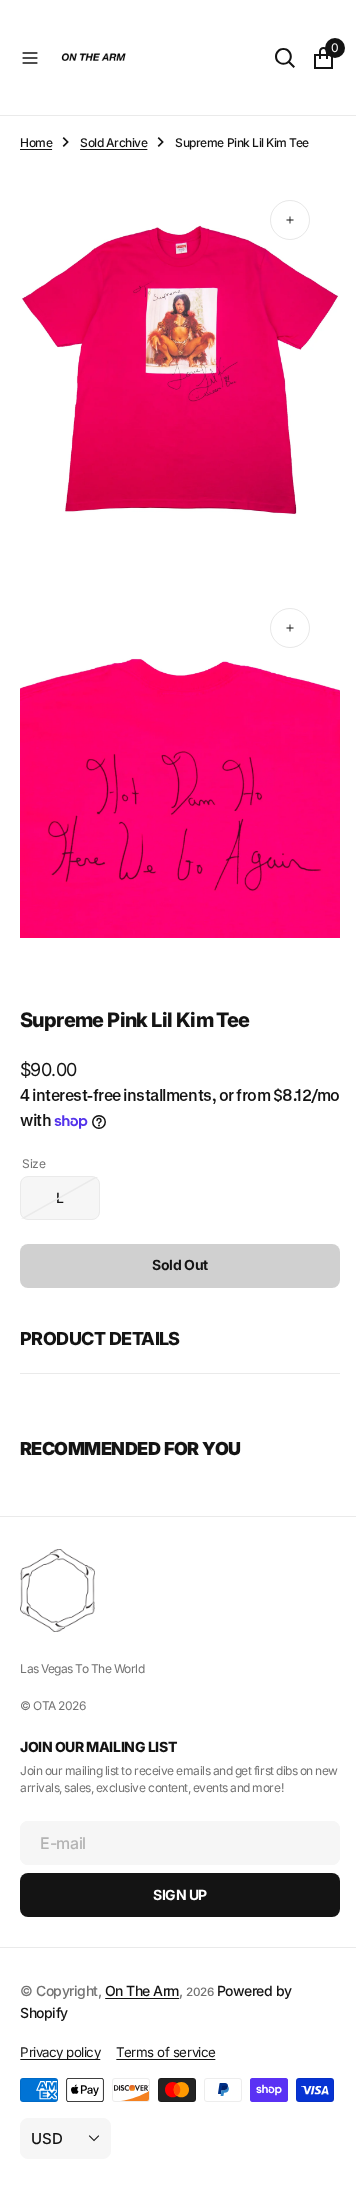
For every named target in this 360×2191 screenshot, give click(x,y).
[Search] (270, 58)
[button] (30, 58)
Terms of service (165, 2020)
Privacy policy (60, 2020)
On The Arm (142, 1958)
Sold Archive (113, 142)
